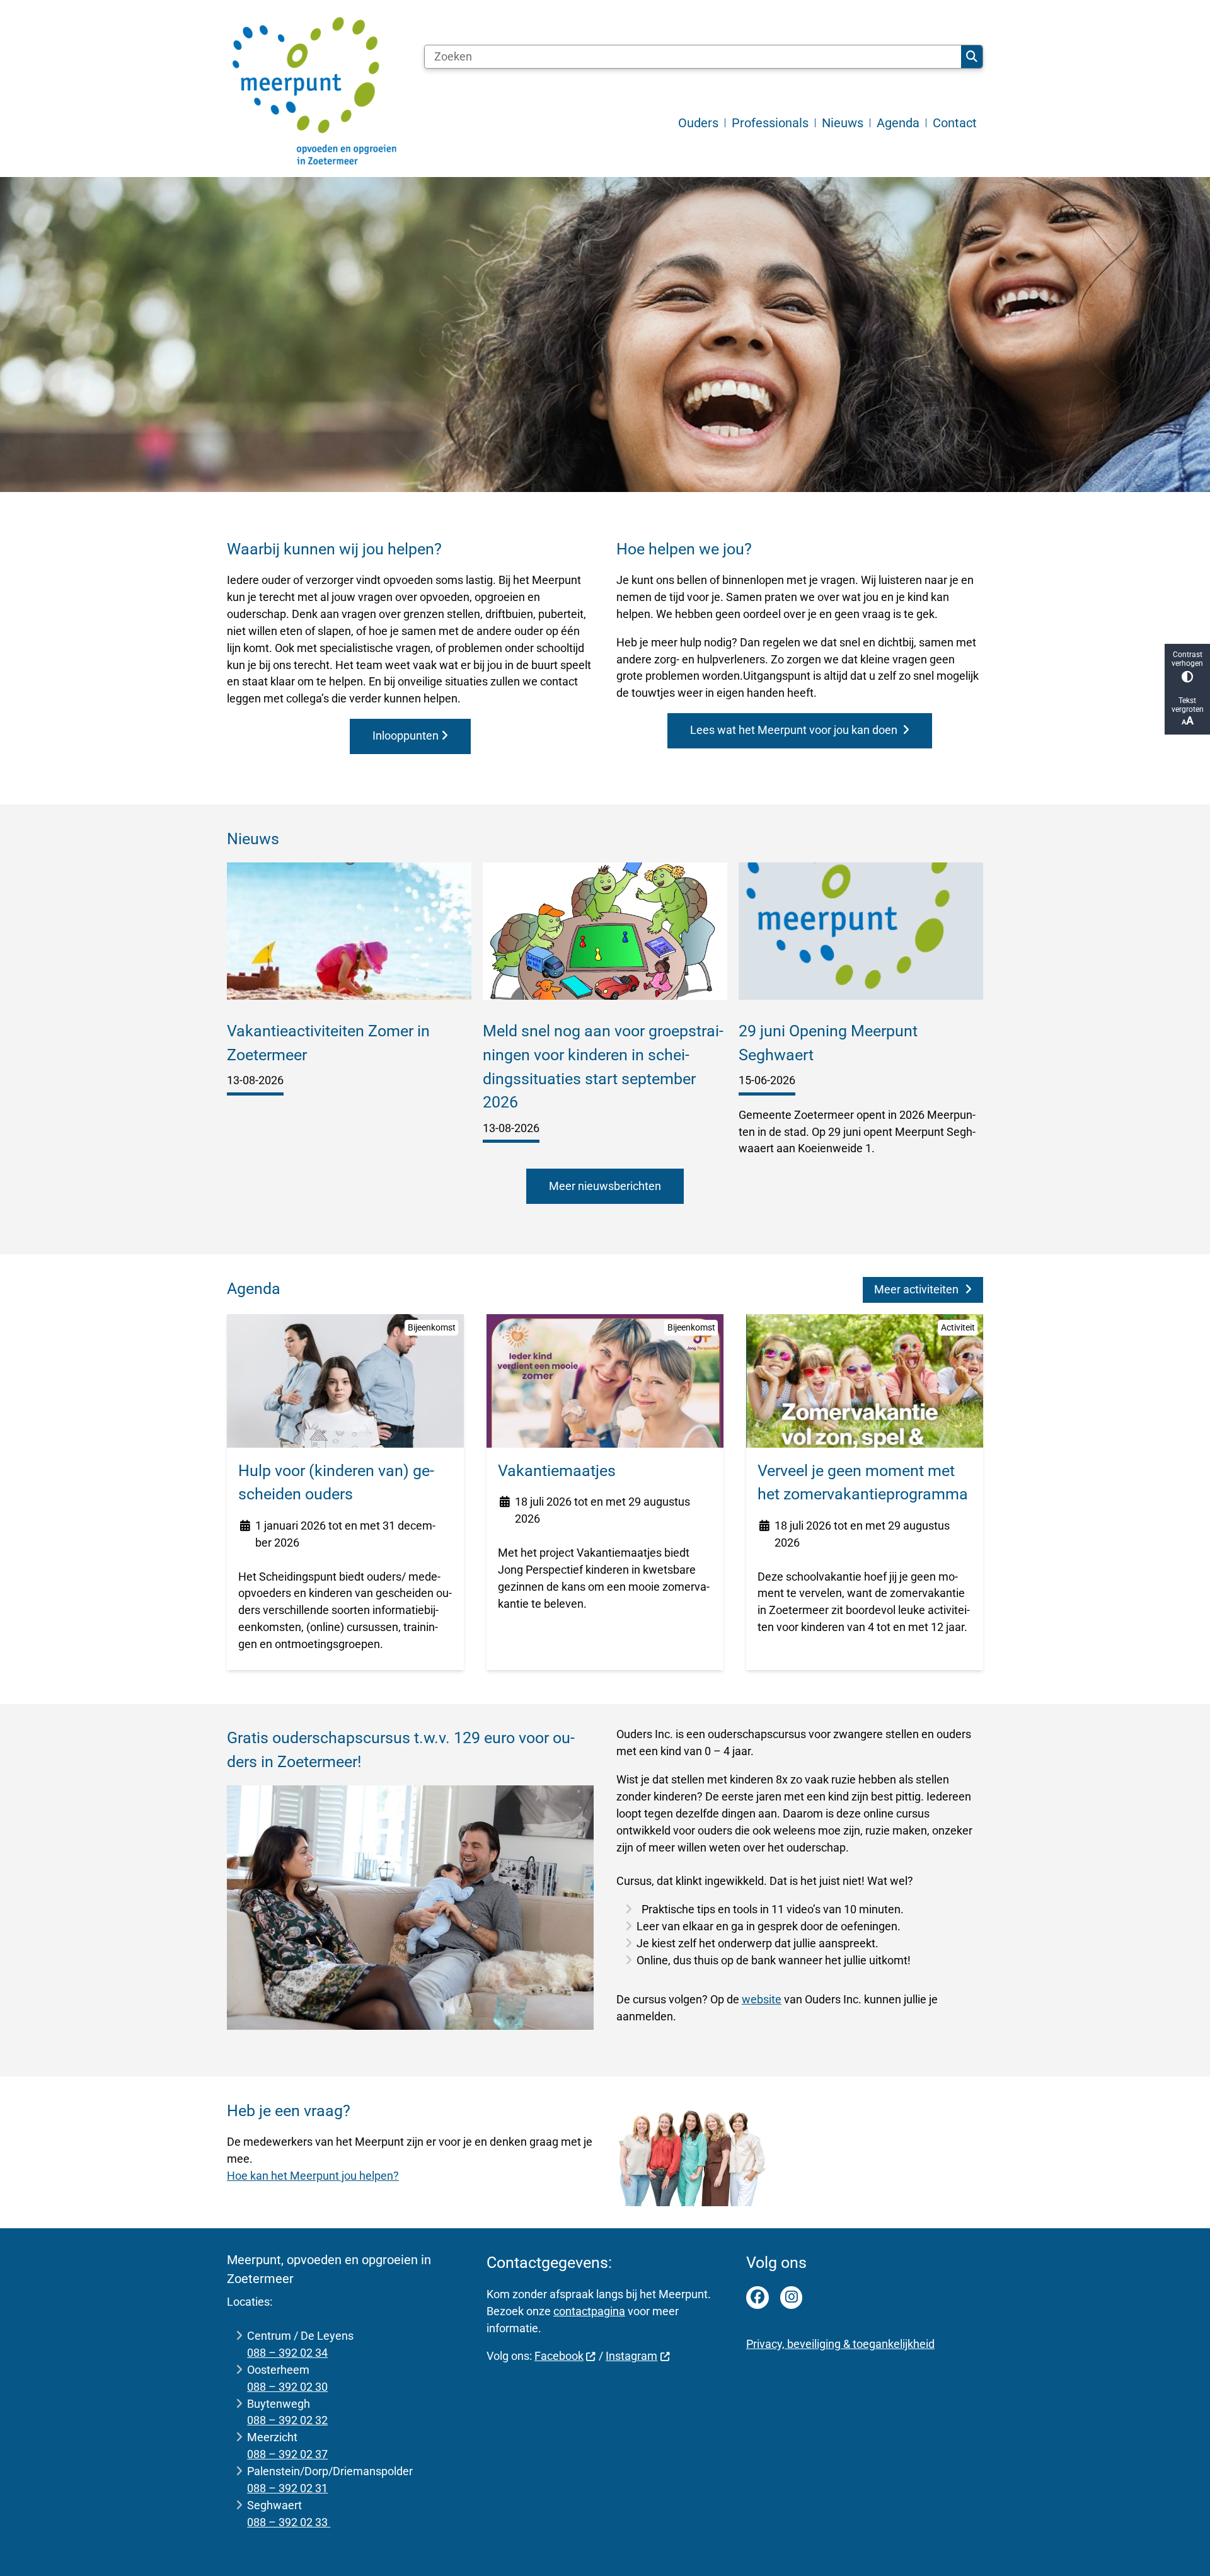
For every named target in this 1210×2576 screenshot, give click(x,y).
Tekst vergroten (1188, 705)
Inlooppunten (406, 736)
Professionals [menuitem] (770, 123)
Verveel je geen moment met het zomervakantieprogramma (863, 1483)
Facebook (559, 2356)
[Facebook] (758, 2298)
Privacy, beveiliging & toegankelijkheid (840, 2344)
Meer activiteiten (916, 1289)
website (762, 1999)
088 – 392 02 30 (287, 2387)
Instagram (631, 2356)
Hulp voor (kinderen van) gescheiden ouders (336, 1483)
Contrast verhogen (1187, 659)
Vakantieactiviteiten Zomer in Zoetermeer (328, 1043)
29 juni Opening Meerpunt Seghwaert (828, 1043)
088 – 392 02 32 (287, 2420)
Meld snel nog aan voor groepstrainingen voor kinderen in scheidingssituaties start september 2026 (603, 1067)
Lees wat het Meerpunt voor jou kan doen (795, 730)
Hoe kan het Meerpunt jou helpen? (313, 2176)
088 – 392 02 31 (287, 2488)
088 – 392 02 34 (287, 2353)
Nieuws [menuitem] (843, 123)
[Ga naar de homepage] (315, 92)
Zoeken (972, 57)
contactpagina (589, 2311)
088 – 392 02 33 (289, 2522)
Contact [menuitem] (955, 123)
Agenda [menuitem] (898, 123)
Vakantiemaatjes (557, 1471)
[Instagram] (792, 2298)
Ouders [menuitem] (698, 123)
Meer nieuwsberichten (605, 1186)
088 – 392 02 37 (287, 2454)
